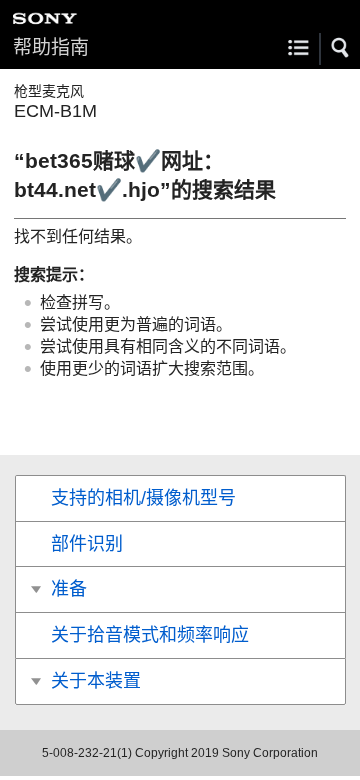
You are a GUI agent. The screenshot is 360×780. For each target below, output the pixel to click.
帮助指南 (51, 47)
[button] (341, 48)
